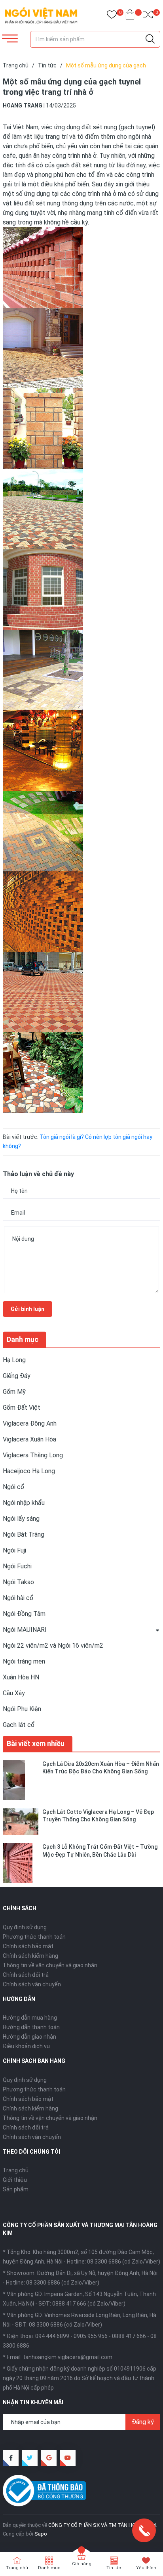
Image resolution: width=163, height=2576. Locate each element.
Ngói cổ (14, 1487)
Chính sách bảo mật (28, 1946)
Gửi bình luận (27, 1309)
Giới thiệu (15, 2180)
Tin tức (114, 2568)
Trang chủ (16, 2170)
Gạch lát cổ (19, 1725)
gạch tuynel (137, 127)
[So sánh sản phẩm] (148, 16)
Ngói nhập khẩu (24, 1503)
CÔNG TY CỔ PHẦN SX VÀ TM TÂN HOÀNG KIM (102, 2525)
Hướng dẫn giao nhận (29, 2037)
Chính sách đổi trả (26, 1975)
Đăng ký (143, 2422)
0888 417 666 (129, 2336)
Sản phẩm (16, 2189)
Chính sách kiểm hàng (30, 1956)
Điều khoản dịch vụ (26, 2046)
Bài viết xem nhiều (36, 1743)
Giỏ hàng (82, 2564)
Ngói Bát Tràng (24, 1534)
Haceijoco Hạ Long (29, 1471)
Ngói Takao (18, 1582)
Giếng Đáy (17, 1376)
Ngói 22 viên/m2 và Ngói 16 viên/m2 (53, 1645)
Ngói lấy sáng (21, 1519)
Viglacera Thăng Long (33, 1455)
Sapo (41, 2534)
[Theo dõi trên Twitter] (30, 2458)
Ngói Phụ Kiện (22, 1709)
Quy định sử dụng (25, 1927)
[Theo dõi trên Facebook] (11, 2458)
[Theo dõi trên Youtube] (68, 2458)
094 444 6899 (52, 2336)
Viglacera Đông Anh (30, 1423)
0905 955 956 (91, 2336)
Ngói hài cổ (18, 1598)
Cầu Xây (14, 1693)
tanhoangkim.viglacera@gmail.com (68, 2357)
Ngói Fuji (14, 1550)
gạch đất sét (74, 165)
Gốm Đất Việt (22, 1408)
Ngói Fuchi (17, 1566)
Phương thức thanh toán (34, 1937)
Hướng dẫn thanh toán (31, 2027)
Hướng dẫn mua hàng (30, 2018)
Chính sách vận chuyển (32, 1984)
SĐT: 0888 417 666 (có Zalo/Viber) (82, 2304)
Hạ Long (14, 1360)
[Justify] (150, 39)
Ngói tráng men (24, 1661)
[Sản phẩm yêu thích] (112, 16)
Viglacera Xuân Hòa (29, 1439)
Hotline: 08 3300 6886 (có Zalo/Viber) (114, 2262)
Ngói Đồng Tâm (24, 1614)
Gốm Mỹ (14, 1392)
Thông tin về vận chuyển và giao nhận (50, 1965)
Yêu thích (146, 2568)
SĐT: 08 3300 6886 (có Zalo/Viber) (59, 2325)
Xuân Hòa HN (21, 1677)
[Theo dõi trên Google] (49, 2458)
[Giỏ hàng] (130, 16)
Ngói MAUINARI (25, 1630)
